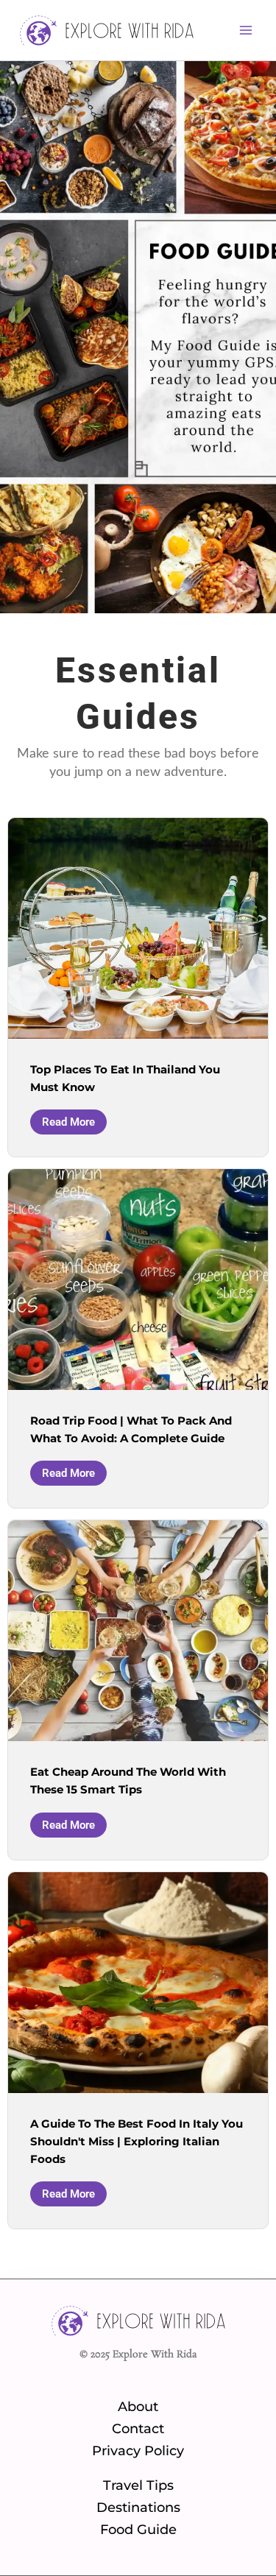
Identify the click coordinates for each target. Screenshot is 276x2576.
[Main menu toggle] (246, 30)
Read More (68, 1122)
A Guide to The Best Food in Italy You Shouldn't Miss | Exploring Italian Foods (137, 2142)
